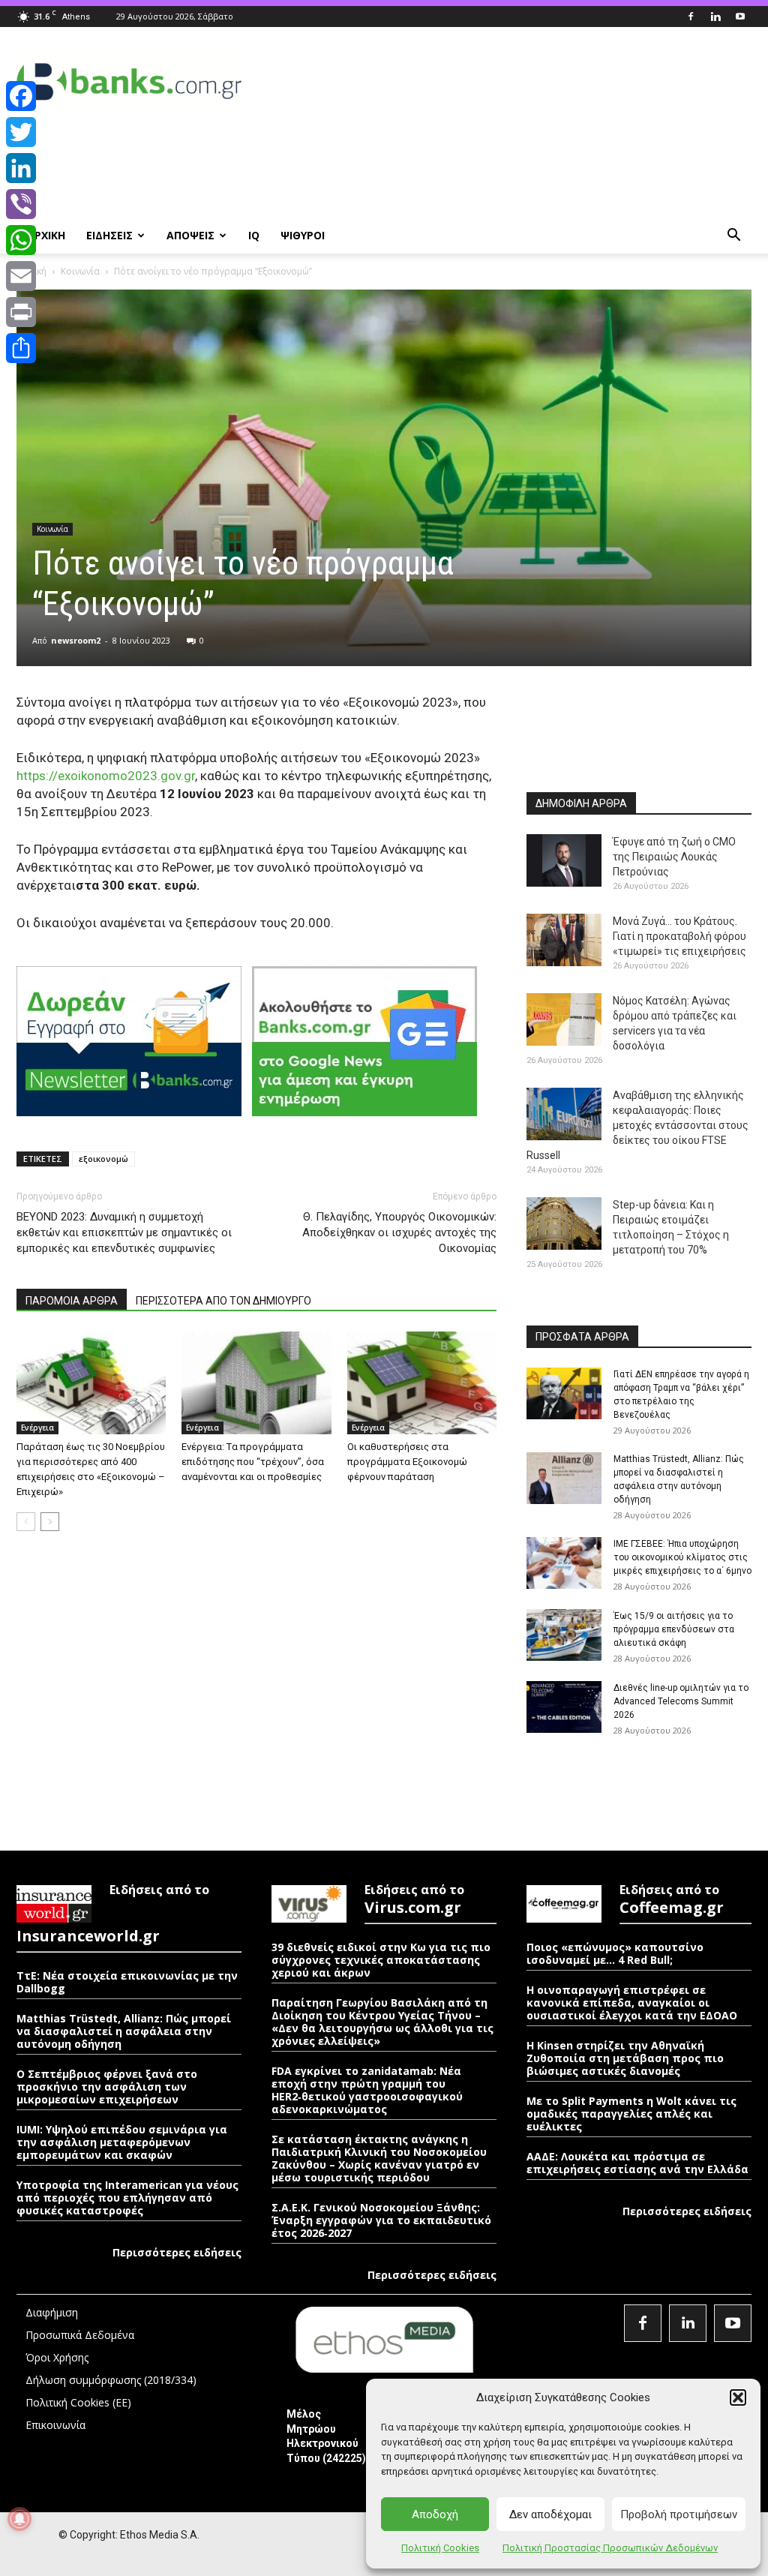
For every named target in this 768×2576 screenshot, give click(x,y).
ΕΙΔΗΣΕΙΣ (109, 235)
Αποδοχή (435, 2514)
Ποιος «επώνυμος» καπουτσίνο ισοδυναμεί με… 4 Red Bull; (615, 1953)
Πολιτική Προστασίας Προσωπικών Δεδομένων (610, 2548)
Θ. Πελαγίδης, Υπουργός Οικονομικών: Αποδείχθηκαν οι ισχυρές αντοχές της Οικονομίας (399, 1232)
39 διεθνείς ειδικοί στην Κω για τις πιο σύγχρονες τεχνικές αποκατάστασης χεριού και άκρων (381, 1960)
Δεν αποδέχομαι (550, 2514)
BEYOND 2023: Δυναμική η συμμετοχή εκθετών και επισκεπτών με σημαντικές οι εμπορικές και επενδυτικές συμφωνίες (124, 1232)
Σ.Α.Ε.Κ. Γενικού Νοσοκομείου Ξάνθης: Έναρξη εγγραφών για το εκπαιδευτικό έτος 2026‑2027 (381, 2220)
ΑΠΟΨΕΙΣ (190, 235)
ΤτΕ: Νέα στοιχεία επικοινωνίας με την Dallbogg (127, 1982)
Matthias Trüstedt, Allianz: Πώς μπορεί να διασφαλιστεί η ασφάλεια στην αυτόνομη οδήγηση (124, 2031)
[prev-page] (26, 1522)
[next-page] (50, 1522)
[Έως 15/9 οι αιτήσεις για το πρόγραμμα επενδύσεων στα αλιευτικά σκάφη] (564, 1635)
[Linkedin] (715, 17)
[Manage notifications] (19, 2519)
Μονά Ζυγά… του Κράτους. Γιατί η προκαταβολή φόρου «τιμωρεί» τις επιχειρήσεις (679, 936)
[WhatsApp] (21, 240)
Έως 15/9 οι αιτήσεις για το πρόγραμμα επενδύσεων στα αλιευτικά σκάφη (674, 1629)
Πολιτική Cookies (440, 2548)
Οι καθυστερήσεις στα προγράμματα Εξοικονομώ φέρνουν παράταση (407, 1462)
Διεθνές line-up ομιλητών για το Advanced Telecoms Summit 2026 (681, 1701)
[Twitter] (21, 132)
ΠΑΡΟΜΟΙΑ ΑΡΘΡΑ (72, 1301)
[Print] (21, 312)
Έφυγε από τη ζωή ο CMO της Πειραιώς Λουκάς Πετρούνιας (674, 857)
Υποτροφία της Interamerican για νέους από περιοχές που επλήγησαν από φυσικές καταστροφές (127, 2198)
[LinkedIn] (21, 168)
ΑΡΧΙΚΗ (46, 235)
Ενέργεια (37, 1428)
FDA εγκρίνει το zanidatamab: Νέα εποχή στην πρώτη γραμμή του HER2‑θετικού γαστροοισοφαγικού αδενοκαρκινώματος (367, 2090)
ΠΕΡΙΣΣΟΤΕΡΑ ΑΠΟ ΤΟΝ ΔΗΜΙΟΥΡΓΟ (223, 1301)
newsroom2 (76, 640)
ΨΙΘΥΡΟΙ (303, 235)
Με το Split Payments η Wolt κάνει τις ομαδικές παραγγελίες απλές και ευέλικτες (631, 2114)
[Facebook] (691, 17)
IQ (254, 235)
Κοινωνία (80, 271)
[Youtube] (740, 17)
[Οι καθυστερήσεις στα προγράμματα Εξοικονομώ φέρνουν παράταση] (422, 1383)
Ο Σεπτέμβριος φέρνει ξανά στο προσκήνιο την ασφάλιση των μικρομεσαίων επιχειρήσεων (107, 2087)
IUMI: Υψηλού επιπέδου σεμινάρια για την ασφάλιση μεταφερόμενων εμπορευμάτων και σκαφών (122, 2142)
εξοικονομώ (103, 1159)
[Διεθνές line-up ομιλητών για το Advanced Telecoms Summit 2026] (564, 1707)
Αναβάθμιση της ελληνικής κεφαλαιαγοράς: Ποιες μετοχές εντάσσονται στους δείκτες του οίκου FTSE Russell (637, 1125)
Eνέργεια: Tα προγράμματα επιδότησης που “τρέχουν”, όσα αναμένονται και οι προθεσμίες (253, 1462)
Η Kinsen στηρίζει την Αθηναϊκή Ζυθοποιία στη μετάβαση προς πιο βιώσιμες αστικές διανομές (625, 2058)
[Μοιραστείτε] (21, 348)
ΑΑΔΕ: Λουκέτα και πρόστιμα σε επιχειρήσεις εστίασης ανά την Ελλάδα (637, 2163)
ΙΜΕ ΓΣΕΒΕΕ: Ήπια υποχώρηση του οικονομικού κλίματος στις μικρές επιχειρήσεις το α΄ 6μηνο (682, 1557)
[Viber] (21, 204)
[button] (738, 2397)
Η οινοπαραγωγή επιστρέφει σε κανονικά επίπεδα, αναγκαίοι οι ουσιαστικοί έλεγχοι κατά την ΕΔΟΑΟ (632, 2003)
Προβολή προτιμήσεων (679, 2514)
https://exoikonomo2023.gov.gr (106, 776)
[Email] (21, 276)
